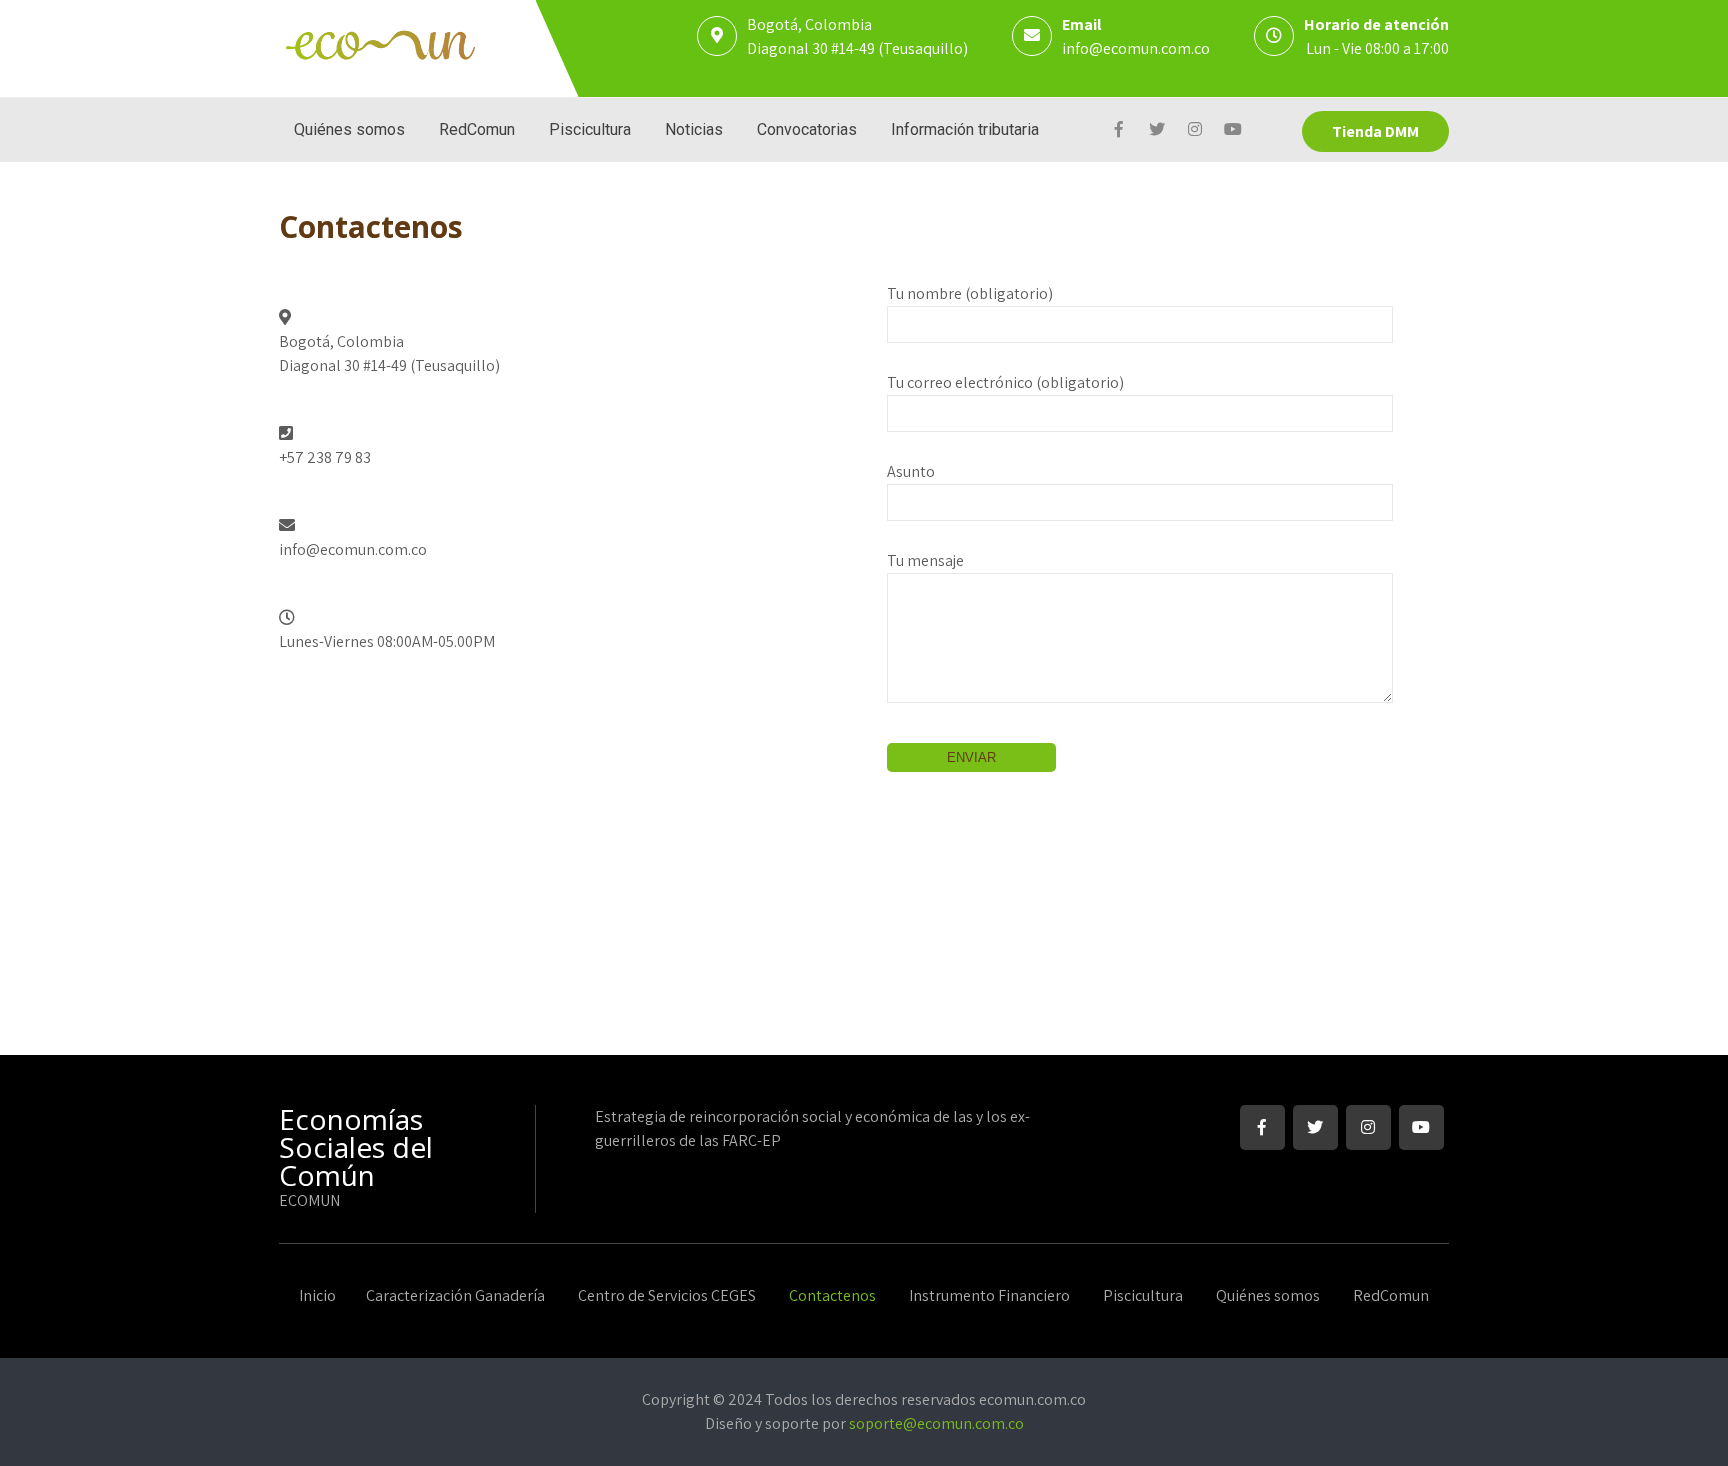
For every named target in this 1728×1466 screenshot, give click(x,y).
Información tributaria (965, 129)
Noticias (694, 129)
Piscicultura (590, 129)
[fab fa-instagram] (1194, 132)
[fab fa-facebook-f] (1118, 132)
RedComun (477, 129)
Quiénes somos (349, 129)
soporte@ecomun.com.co (936, 1423)
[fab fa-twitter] (1156, 132)
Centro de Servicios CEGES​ (667, 1297)
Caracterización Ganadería (455, 1297)
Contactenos (832, 1297)
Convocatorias (807, 129)
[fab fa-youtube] (1232, 132)
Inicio (317, 1297)
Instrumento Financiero (989, 1297)
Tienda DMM (1375, 131)
